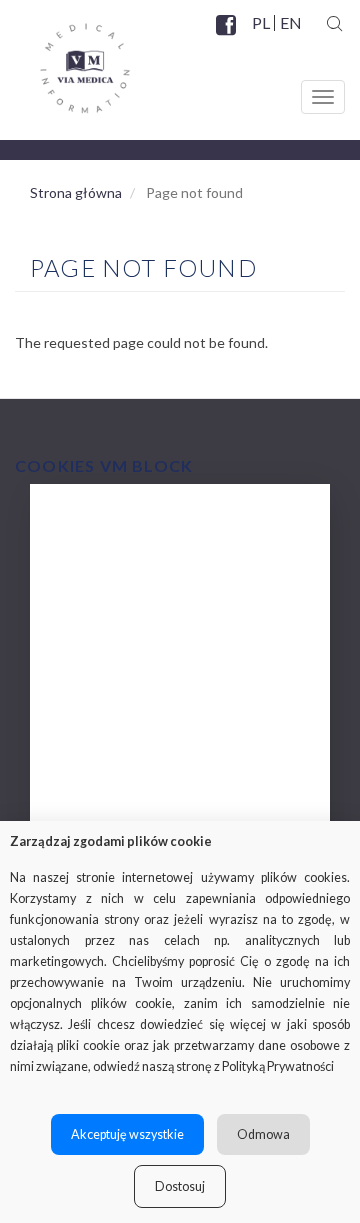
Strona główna (76, 192)
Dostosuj (180, 1186)
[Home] (65, 61)
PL (261, 23)
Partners (89, 723)
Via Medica (99, 523)
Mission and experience (140, 603)
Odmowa (263, 1134)
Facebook (228, 37)
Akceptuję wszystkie (127, 1134)
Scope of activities (123, 563)
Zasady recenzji (113, 683)
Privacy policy (108, 803)
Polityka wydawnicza (133, 643)
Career (83, 763)
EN (290, 23)
